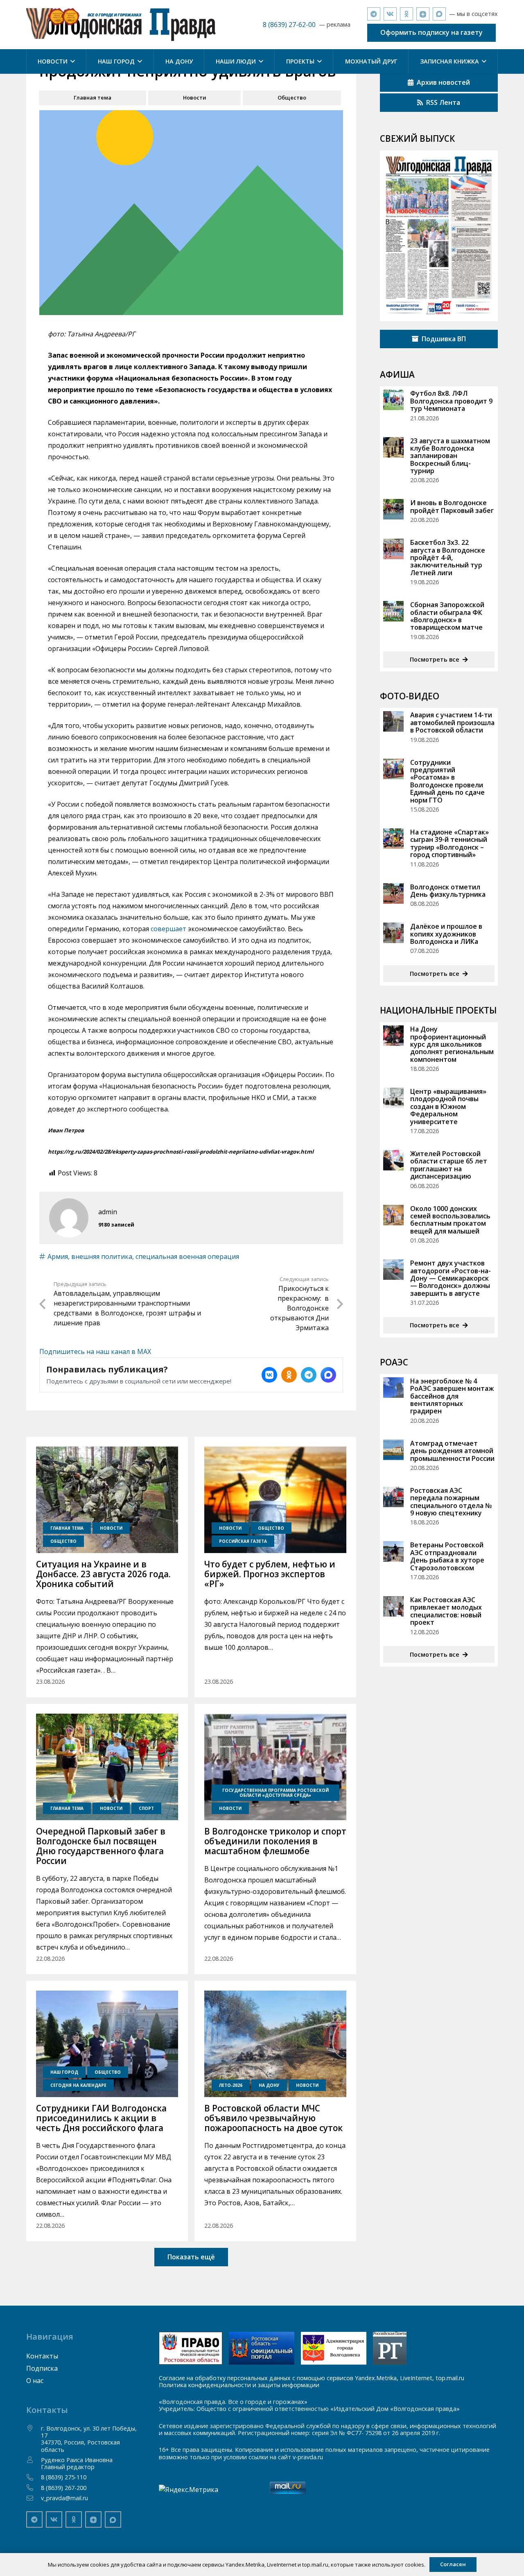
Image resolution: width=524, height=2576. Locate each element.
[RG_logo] (390, 2348)
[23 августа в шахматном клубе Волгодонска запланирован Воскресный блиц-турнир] (393, 447)
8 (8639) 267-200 (64, 2488)
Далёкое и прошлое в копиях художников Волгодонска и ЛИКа (446, 934)
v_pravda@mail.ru (64, 2498)
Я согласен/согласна (264, 2564)
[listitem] (269, 1375)
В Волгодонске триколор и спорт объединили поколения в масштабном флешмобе (275, 1841)
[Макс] (439, 14)
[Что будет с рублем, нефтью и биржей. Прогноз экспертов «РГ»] (275, 1500)
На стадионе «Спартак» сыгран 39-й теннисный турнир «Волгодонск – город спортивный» (449, 843)
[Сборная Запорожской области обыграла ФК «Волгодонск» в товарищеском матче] (393, 611)
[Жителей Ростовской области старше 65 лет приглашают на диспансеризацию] (393, 1160)
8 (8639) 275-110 (64, 2477)
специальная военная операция (187, 1256)
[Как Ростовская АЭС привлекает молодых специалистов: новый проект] (393, 1606)
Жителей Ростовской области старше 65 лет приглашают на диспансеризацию (449, 1165)
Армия (58, 1256)
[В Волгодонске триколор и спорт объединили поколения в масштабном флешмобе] (275, 1767)
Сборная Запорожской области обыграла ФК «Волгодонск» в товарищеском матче (447, 616)
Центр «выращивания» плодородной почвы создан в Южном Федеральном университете (448, 1107)
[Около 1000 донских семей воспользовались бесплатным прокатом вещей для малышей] (393, 1215)
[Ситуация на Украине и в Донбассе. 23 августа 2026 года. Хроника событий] (107, 1500)
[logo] (121, 25)
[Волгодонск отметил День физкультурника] (393, 893)
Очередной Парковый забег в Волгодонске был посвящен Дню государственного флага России (101, 1846)
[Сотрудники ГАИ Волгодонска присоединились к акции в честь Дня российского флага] (107, 2044)
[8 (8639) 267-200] (34, 2488)
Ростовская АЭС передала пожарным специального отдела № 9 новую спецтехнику (451, 1502)
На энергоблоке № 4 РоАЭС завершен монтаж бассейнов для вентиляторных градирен (452, 1396)
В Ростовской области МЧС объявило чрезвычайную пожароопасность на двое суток (273, 2118)
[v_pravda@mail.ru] (34, 2498)
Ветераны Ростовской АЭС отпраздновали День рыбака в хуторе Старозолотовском (447, 1556)
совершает (168, 929)
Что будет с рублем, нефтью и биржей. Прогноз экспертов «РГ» (270, 1574)
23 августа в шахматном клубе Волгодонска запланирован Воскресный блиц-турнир (450, 456)
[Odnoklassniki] (407, 14)
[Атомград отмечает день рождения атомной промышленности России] (393, 1450)
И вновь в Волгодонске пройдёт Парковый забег (452, 506)
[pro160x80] (262, 2348)
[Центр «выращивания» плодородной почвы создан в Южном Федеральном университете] (393, 1098)
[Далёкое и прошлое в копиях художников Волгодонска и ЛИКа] (393, 933)
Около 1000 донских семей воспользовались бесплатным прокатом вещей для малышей (450, 1220)
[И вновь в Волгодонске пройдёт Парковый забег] (393, 509)
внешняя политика (102, 1256)
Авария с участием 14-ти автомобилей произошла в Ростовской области (452, 722)
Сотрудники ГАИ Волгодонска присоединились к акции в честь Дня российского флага (101, 2118)
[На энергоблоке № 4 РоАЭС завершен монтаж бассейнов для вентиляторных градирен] (393, 1388)
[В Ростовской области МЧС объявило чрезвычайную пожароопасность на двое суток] (275, 2044)
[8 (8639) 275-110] (34, 2477)
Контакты (42, 2356)
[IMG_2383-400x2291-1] (334, 2348)
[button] (71, 61)
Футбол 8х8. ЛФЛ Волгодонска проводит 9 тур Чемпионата (451, 401)
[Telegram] (374, 14)
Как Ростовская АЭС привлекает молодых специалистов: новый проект (446, 1611)
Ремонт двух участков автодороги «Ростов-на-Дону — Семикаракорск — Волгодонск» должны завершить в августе (451, 1278)
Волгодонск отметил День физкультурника (448, 891)
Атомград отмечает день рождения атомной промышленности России (452, 1451)
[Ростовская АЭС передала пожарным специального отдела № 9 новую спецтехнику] (393, 1497)
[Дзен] (423, 14)
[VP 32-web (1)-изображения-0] (439, 236)
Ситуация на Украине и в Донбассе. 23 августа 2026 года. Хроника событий (103, 1574)
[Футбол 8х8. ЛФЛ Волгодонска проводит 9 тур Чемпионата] (393, 400)
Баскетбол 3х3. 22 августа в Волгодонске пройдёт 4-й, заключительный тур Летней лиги (448, 558)
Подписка (42, 2368)
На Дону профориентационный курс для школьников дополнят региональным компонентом (452, 1044)
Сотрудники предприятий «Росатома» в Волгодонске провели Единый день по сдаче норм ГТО (447, 781)
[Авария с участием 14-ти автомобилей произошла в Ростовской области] (393, 721)
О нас (35, 2381)
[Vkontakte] (390, 14)
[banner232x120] (191, 2348)
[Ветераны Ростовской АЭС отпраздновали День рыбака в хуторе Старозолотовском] (393, 1551)
